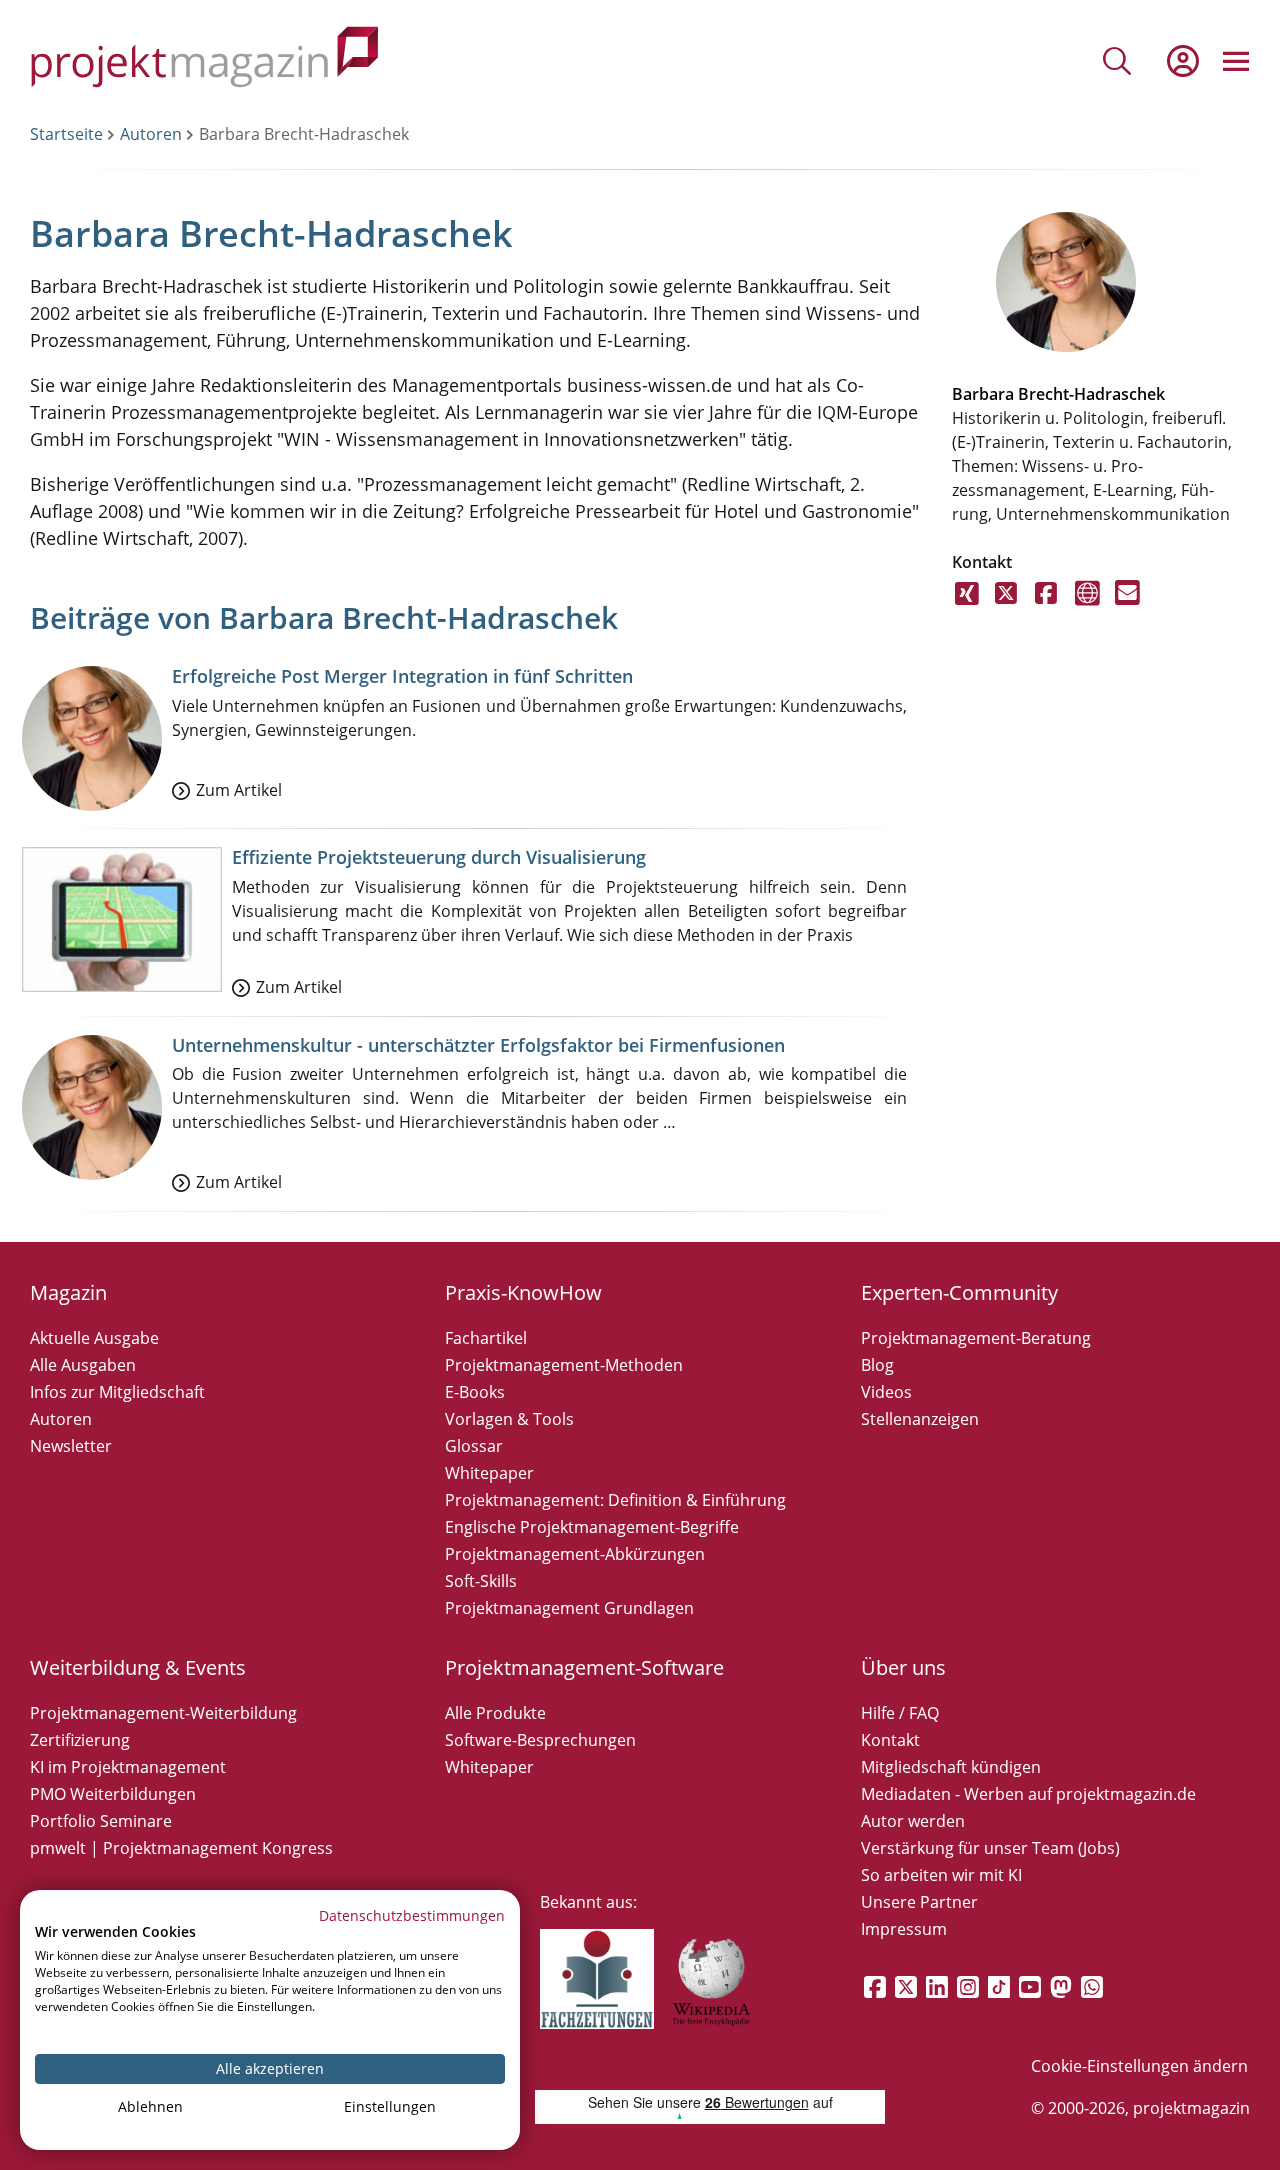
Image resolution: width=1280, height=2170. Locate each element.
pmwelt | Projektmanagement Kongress (181, 1848)
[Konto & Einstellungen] (1182, 61)
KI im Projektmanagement (128, 1767)
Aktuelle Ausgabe (94, 1338)
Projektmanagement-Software (584, 1667)
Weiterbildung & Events (138, 1667)
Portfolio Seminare (101, 1821)
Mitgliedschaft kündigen (951, 1767)
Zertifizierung (80, 1740)
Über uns (903, 1667)
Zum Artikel (239, 790)
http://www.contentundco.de (1087, 604)
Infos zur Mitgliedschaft (117, 1392)
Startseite (66, 134)
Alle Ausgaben (83, 1365)
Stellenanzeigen (920, 1419)
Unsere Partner (919, 1902)
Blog (877, 1365)
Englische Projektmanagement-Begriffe (592, 1527)
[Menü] (1236, 61)
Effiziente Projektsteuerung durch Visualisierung (439, 857)
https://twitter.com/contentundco (1007, 604)
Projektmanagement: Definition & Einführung (615, 1500)
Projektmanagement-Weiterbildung (163, 1713)
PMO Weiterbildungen (113, 1794)
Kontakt (890, 1740)
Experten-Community (959, 1292)
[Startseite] (205, 60)
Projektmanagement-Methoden (564, 1365)
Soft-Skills (481, 1581)
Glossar (474, 1446)
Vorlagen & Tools (509, 1419)
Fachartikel (486, 1338)
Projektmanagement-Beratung (976, 1338)
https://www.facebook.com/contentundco (1047, 604)
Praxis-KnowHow (523, 1292)
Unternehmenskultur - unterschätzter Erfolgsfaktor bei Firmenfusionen (478, 1045)
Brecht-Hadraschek (1091, 394)
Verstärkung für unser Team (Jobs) (990, 1848)
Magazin (68, 1292)
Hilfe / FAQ (900, 1713)
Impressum (904, 1929)
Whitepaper (489, 1473)
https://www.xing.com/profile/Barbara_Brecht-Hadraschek (967, 604)
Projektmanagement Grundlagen (569, 1608)
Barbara (983, 394)
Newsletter (71, 1446)
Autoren (151, 134)
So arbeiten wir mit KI (941, 1875)
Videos (886, 1392)
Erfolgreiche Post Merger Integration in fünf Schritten (402, 676)
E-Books (475, 1392)
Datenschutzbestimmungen (412, 1915)
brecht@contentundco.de (1127, 604)
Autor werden (913, 1821)
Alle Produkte (495, 1713)
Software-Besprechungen (540, 1740)
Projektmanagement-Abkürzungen (575, 1554)
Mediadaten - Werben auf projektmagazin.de (1028, 1794)
